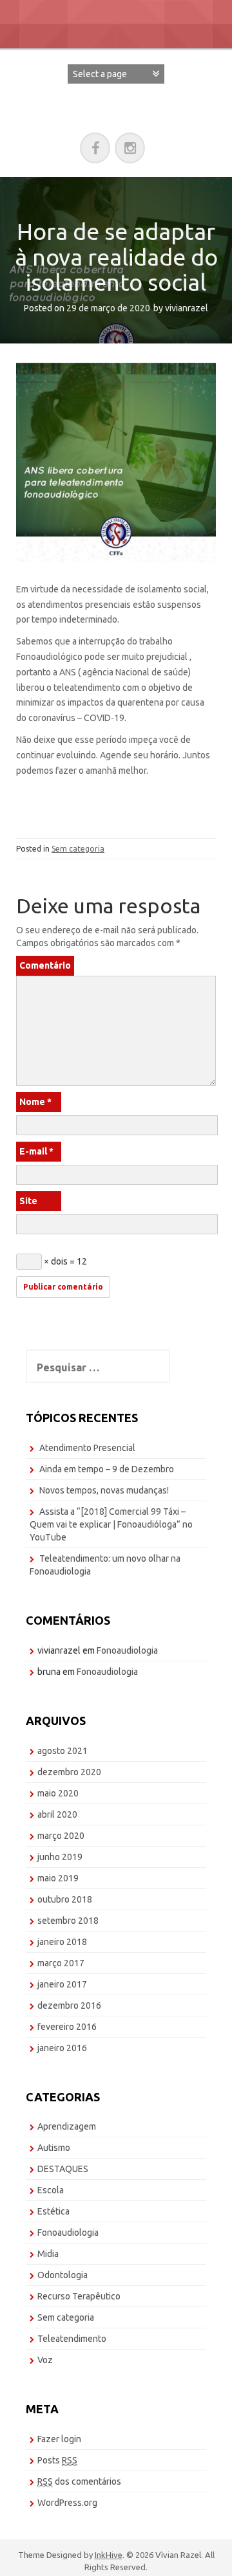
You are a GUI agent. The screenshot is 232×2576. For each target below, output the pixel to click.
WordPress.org (67, 2503)
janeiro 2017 (62, 1984)
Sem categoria (78, 849)
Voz (45, 2360)
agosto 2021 (63, 1751)
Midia (48, 2254)
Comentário (45, 965)
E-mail (36, 1151)
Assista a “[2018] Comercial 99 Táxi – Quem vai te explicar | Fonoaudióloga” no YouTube (111, 1524)
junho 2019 (60, 1857)
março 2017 (61, 1963)
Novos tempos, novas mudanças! (104, 1490)
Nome (35, 1102)
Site (28, 1201)
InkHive (109, 2555)
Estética (53, 2211)
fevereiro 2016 (67, 2027)
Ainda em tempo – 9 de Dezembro (107, 1469)
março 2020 (61, 1836)
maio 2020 (58, 1793)
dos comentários (79, 2481)
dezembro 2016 (69, 2005)
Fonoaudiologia (127, 1650)
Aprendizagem (67, 2126)
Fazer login (59, 2439)
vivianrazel (187, 308)
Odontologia (63, 2275)
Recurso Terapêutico (79, 2296)
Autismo (54, 2148)
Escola (51, 2190)
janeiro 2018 (62, 1942)
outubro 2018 (65, 1899)
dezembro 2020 (69, 1772)
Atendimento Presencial (87, 1448)
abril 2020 (57, 1814)
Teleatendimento (72, 2339)
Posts (57, 2460)
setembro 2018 (68, 1921)
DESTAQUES (63, 2169)
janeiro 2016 (62, 2048)
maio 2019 (58, 1878)
